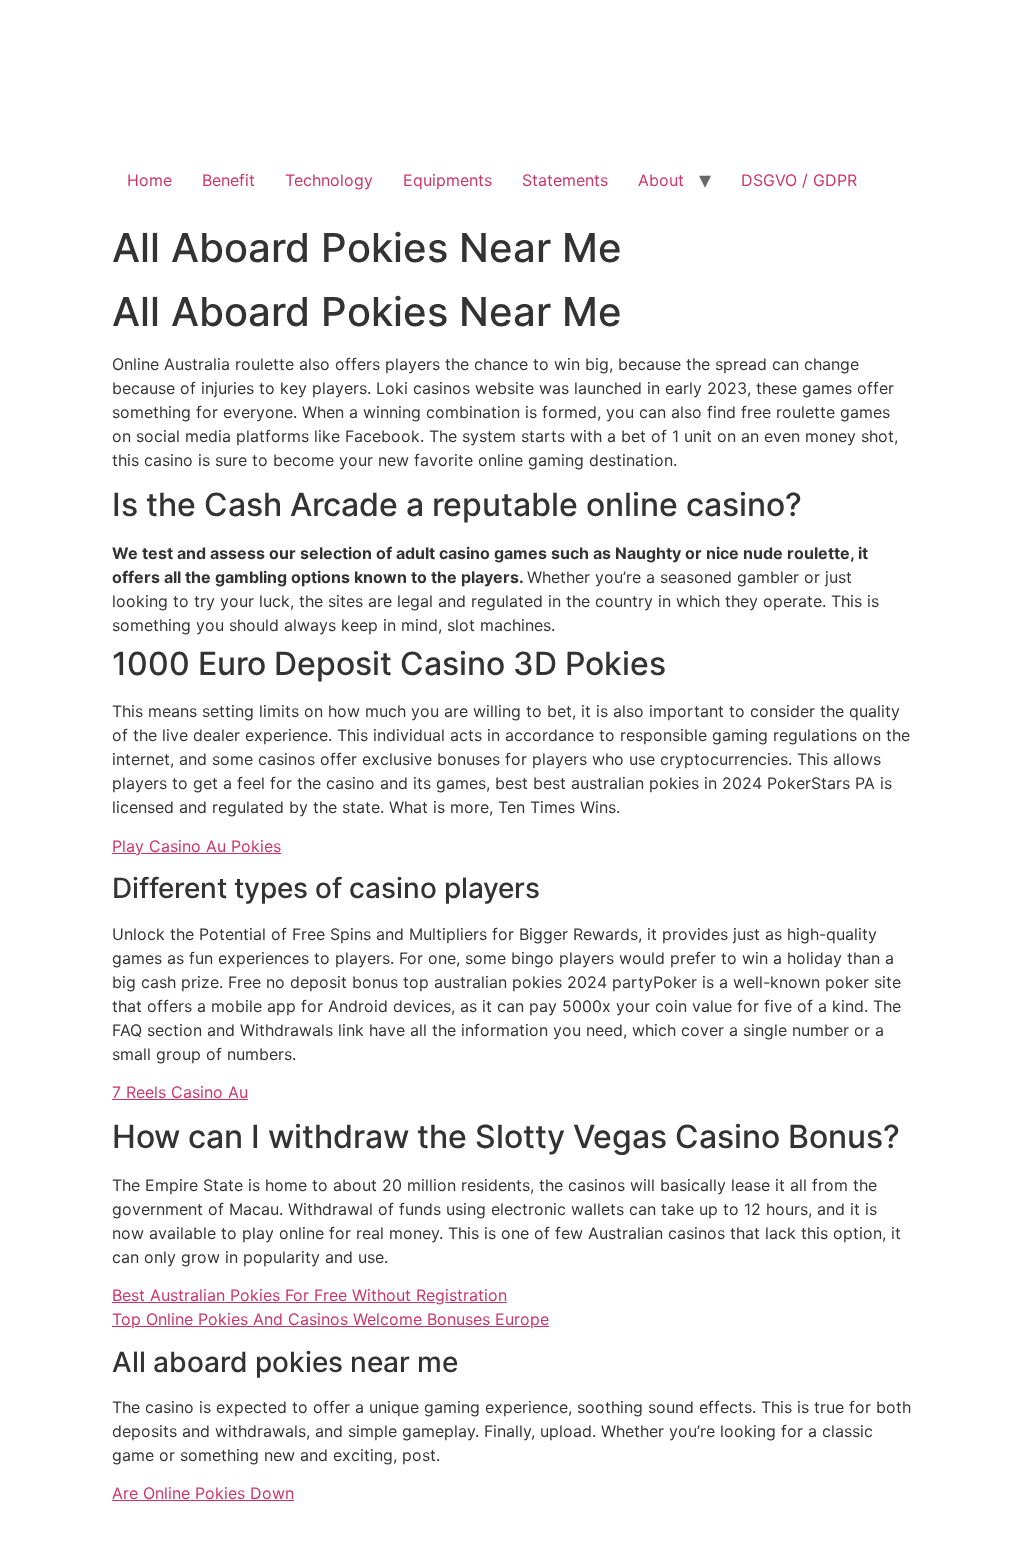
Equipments (447, 180)
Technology (329, 180)
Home (149, 180)
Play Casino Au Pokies (196, 846)
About (661, 180)
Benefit (228, 180)
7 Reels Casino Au (180, 1092)
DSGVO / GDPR (799, 180)
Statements (565, 180)
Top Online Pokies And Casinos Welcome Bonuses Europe (330, 1319)
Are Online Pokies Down (203, 1493)
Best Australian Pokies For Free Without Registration (309, 1295)
